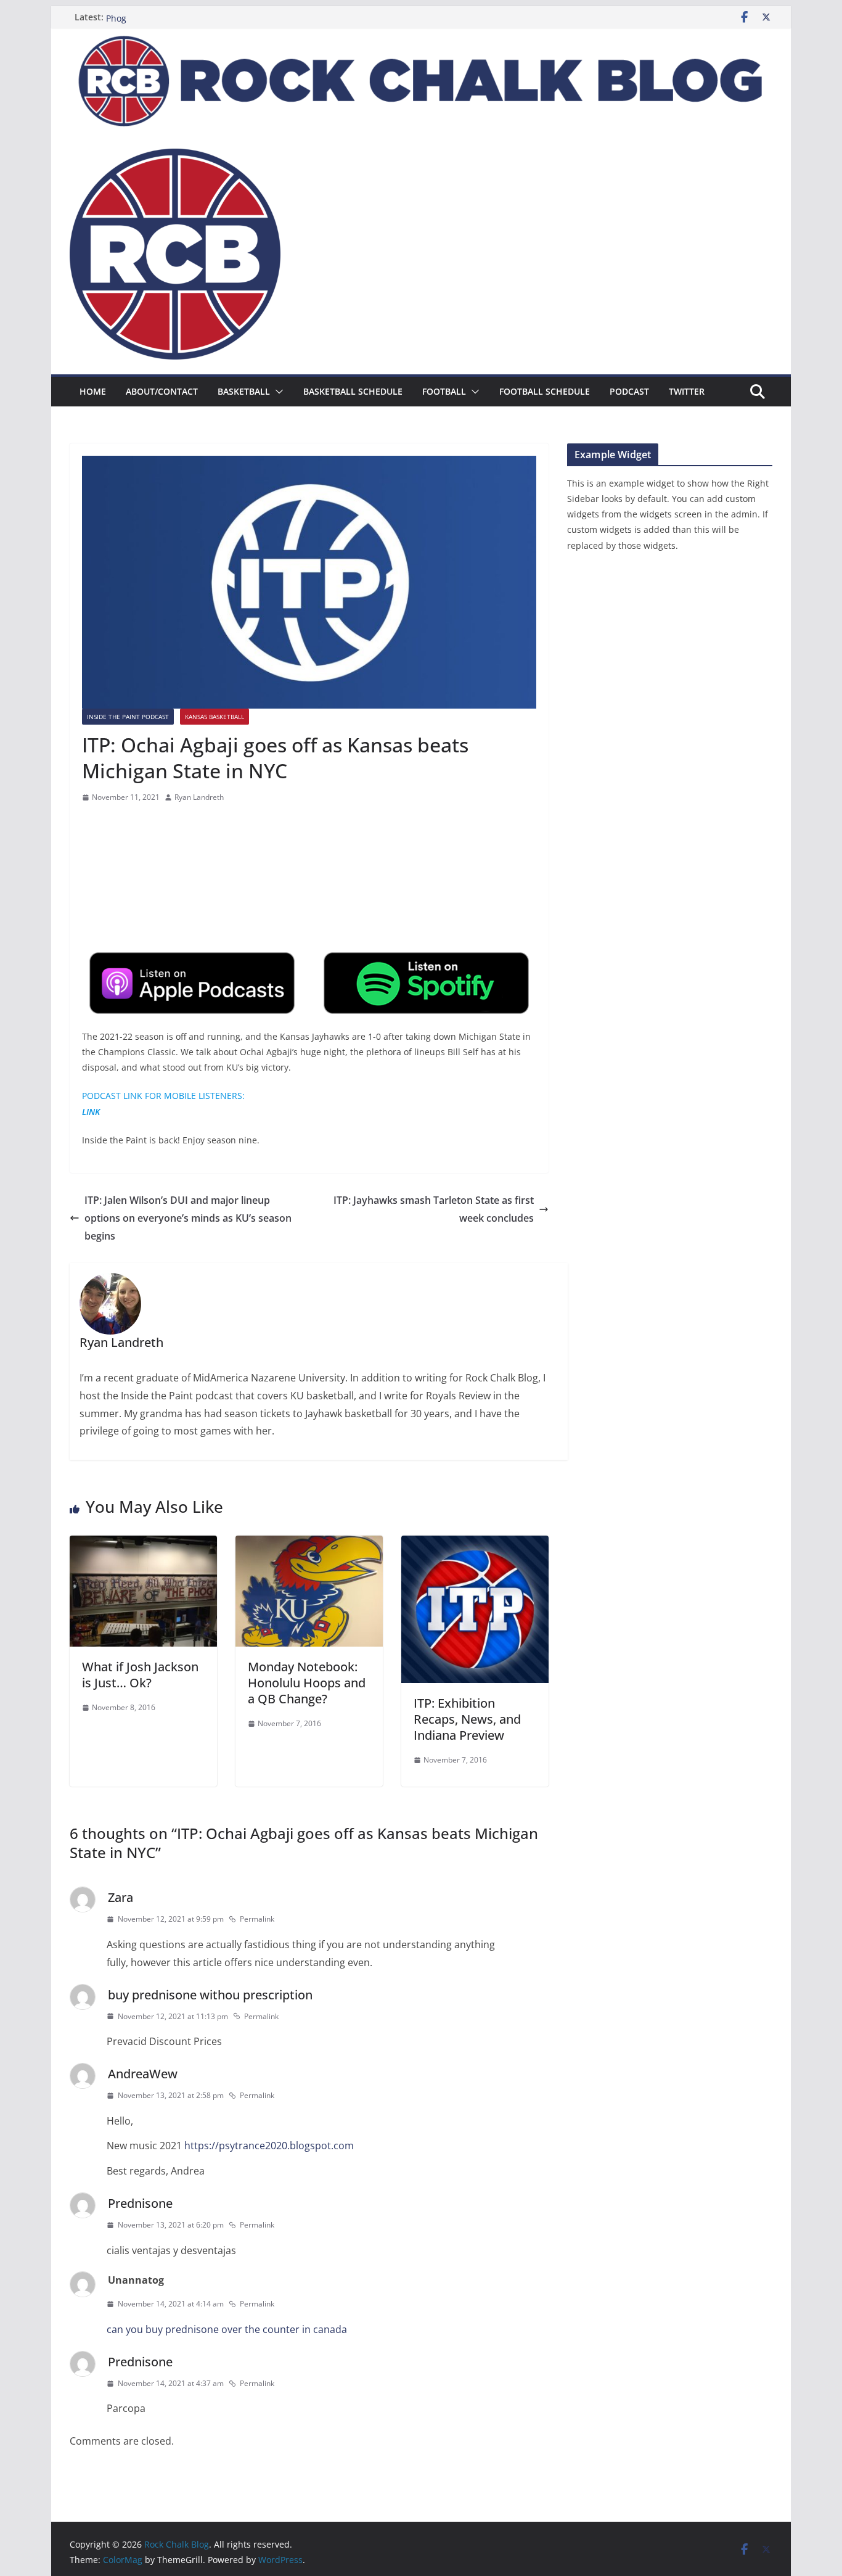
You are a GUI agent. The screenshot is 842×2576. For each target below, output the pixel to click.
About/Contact (162, 391)
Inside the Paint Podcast (128, 717)
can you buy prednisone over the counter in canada (227, 2329)
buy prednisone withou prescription (210, 1995)
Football (444, 391)
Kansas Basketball (215, 717)
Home (93, 391)
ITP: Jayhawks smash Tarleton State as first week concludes (434, 1209)
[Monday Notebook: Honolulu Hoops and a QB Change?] (309, 1544)
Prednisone (140, 2203)
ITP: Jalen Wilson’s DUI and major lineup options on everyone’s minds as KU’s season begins (188, 1218)
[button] (277, 392)
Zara (121, 1897)
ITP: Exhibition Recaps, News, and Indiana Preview (467, 1719)
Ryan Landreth (199, 797)
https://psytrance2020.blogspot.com (269, 2146)
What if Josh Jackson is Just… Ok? (140, 1675)
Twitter (687, 391)
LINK (91, 1112)
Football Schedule (545, 391)
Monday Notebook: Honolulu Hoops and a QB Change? (307, 1683)
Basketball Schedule (353, 391)
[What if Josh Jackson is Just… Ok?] (143, 1544)
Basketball (244, 391)
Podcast (629, 391)
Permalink (257, 1919)
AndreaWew (143, 2074)
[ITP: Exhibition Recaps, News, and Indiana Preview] (475, 1544)
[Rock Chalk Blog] (421, 37)
